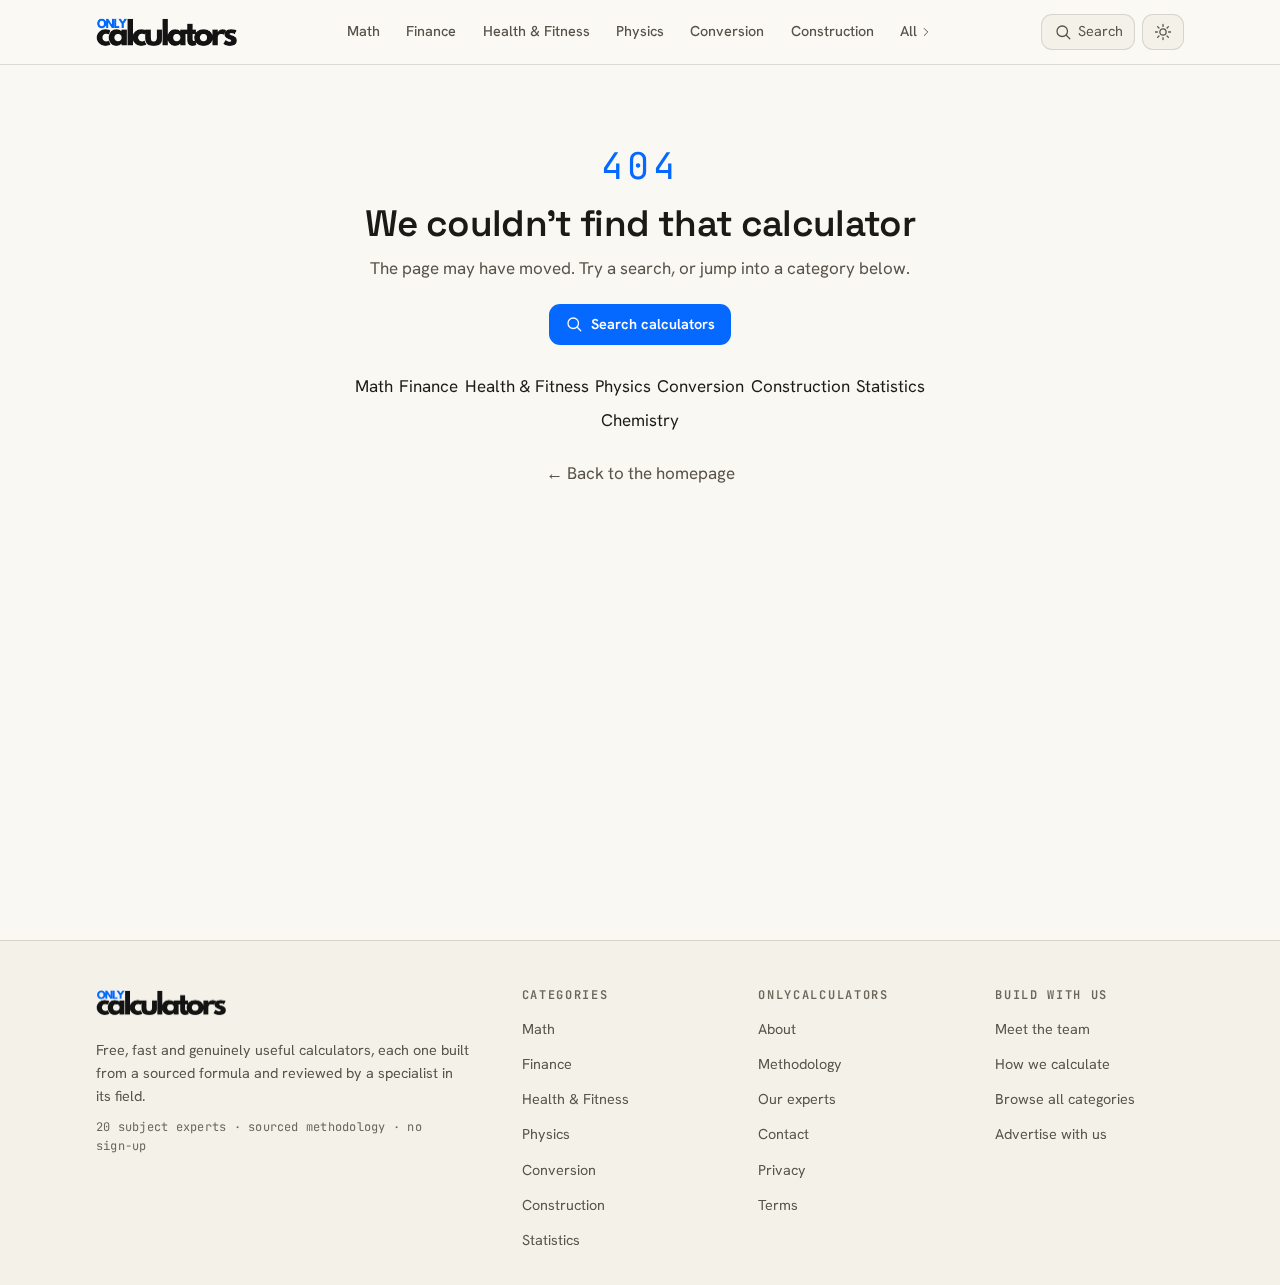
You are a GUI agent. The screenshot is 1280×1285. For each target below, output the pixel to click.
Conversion (727, 31)
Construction (832, 31)
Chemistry (640, 420)
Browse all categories (1065, 1099)
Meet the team (1042, 1029)
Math (363, 31)
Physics (640, 31)
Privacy (782, 1170)
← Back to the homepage (640, 473)
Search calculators (653, 324)
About (777, 1029)
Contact (783, 1134)
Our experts (797, 1099)
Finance (431, 31)
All (908, 31)
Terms (778, 1205)
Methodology (800, 1064)
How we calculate (1052, 1064)
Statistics (890, 386)
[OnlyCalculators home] (167, 32)
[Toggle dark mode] (1163, 32)
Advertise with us (1051, 1134)
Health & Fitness (536, 31)
